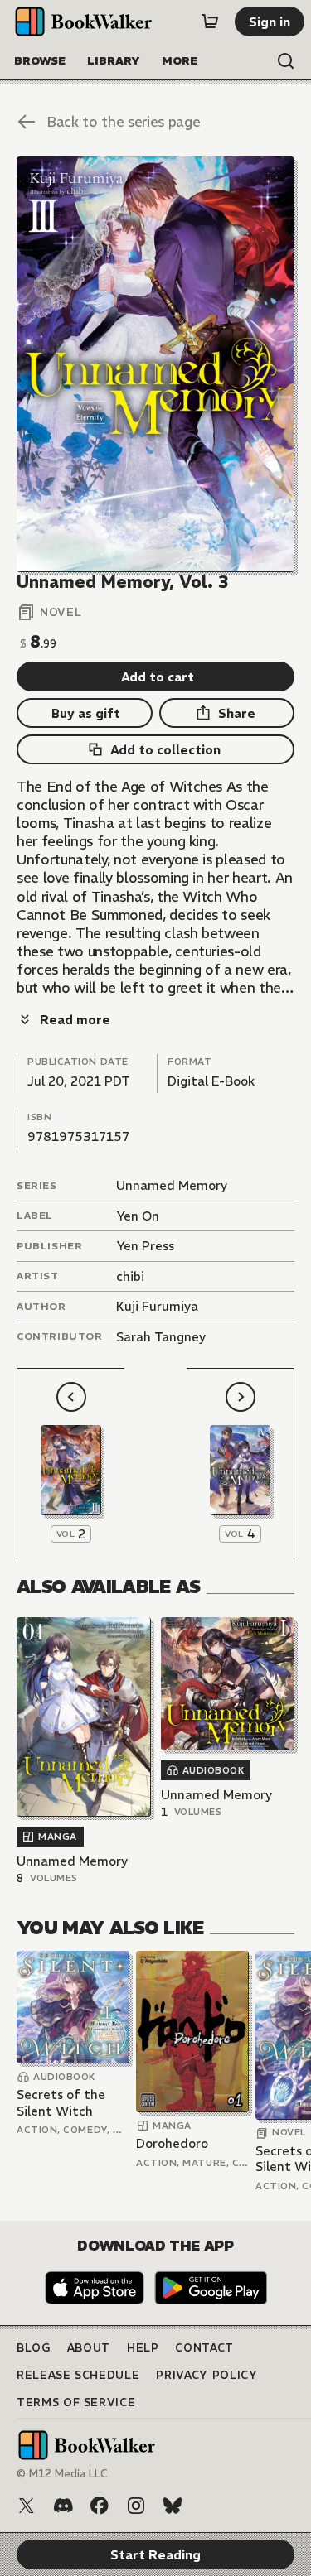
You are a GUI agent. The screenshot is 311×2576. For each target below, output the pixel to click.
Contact (204, 2348)
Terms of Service (76, 2403)
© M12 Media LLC (62, 2474)
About (89, 2348)
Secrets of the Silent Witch (61, 2103)
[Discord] (63, 2506)
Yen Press (145, 1246)
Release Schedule (78, 2375)
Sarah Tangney (161, 1337)
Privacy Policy (207, 2375)
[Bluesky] (173, 2506)
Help (143, 2348)
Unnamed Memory (172, 1185)
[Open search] (286, 61)
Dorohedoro (172, 2143)
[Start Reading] (155, 364)
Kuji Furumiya (157, 1306)
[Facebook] (100, 2506)
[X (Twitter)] (27, 2506)
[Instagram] (136, 2506)
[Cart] (210, 22)
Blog (34, 2348)
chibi (130, 1276)
